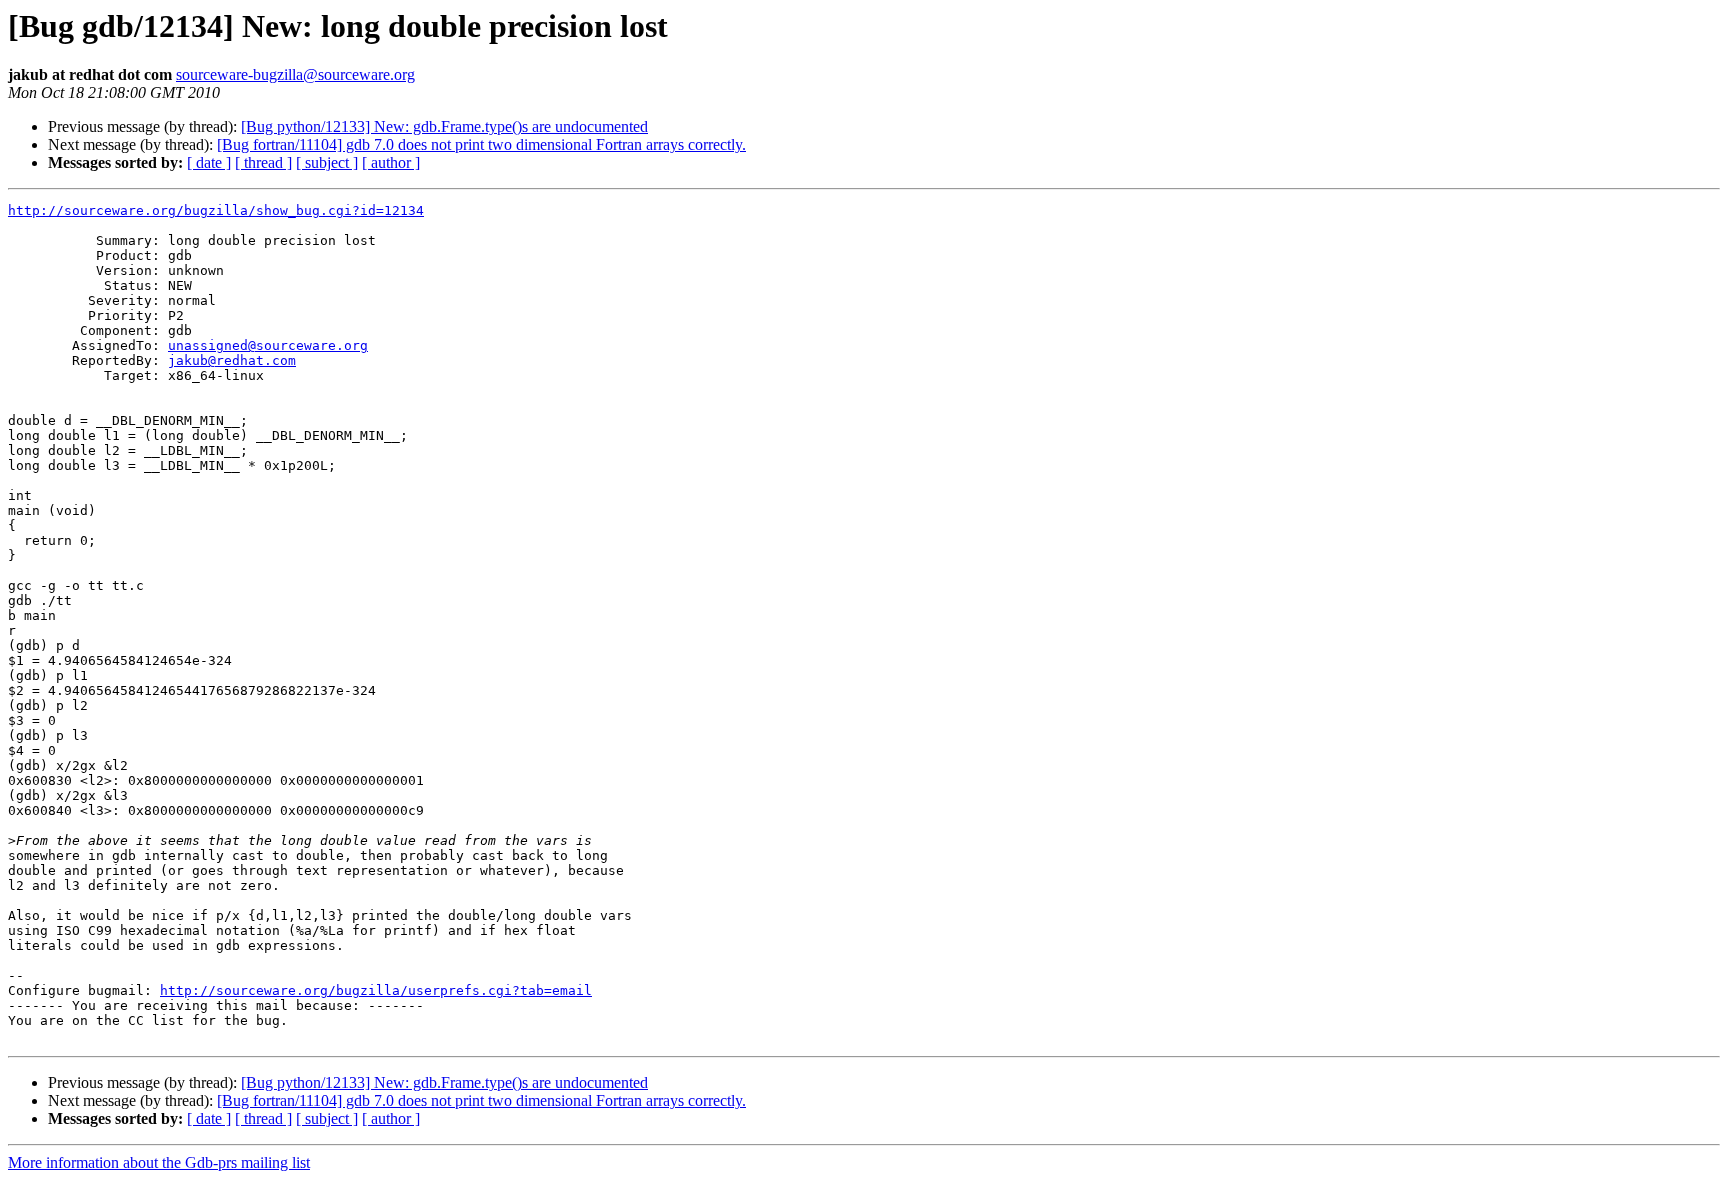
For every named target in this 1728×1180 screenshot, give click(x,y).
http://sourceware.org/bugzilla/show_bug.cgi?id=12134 (216, 210)
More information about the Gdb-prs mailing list (159, 1162)
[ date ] (209, 162)
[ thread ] (263, 162)
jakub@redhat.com (232, 360)
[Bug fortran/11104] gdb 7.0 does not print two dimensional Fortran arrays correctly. (481, 144)
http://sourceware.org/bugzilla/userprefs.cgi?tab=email (376, 990)
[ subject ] (327, 162)
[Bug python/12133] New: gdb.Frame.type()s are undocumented (444, 126)
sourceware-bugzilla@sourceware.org (295, 74)
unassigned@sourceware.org (268, 345)
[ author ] (391, 162)
